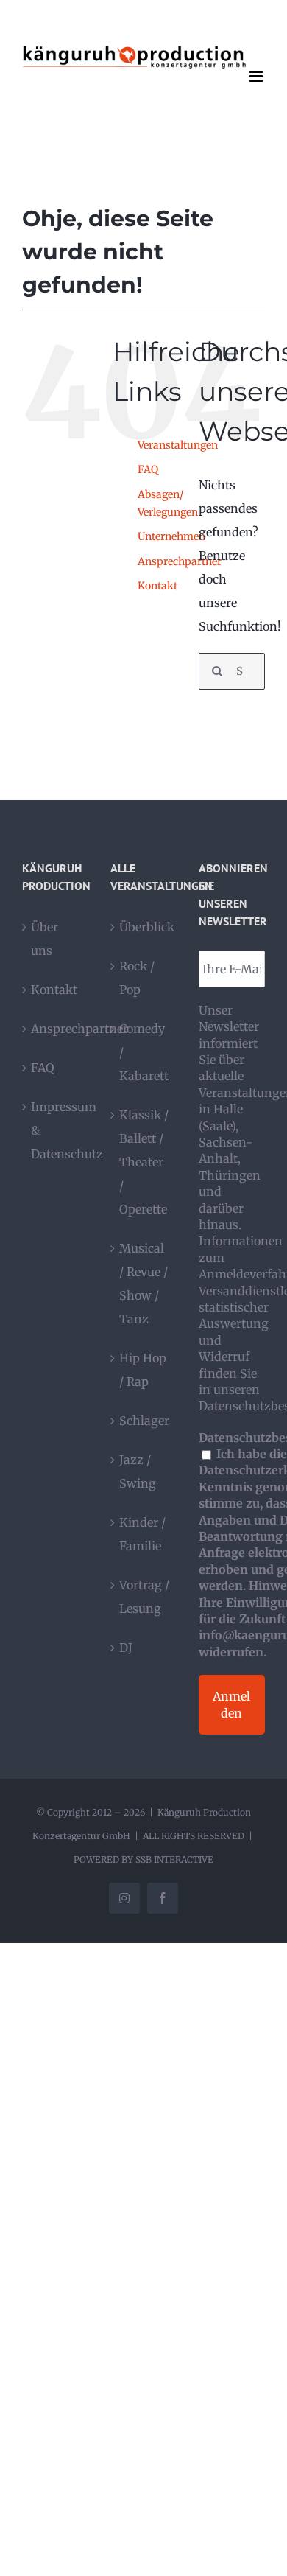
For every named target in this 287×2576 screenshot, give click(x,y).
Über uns (45, 939)
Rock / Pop (137, 978)
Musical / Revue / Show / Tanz (143, 1284)
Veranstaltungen (178, 445)
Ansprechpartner (180, 561)
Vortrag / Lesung (144, 1597)
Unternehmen (171, 536)
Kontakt (157, 586)
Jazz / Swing (138, 1471)
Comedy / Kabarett (144, 1052)
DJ (126, 1648)
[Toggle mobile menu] (257, 76)
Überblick (144, 927)
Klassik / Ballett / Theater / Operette (144, 1162)
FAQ (148, 469)
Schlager (144, 1421)
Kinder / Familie (142, 1534)
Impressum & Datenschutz (56, 1130)
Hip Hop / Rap (143, 1370)
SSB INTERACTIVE (174, 1859)
